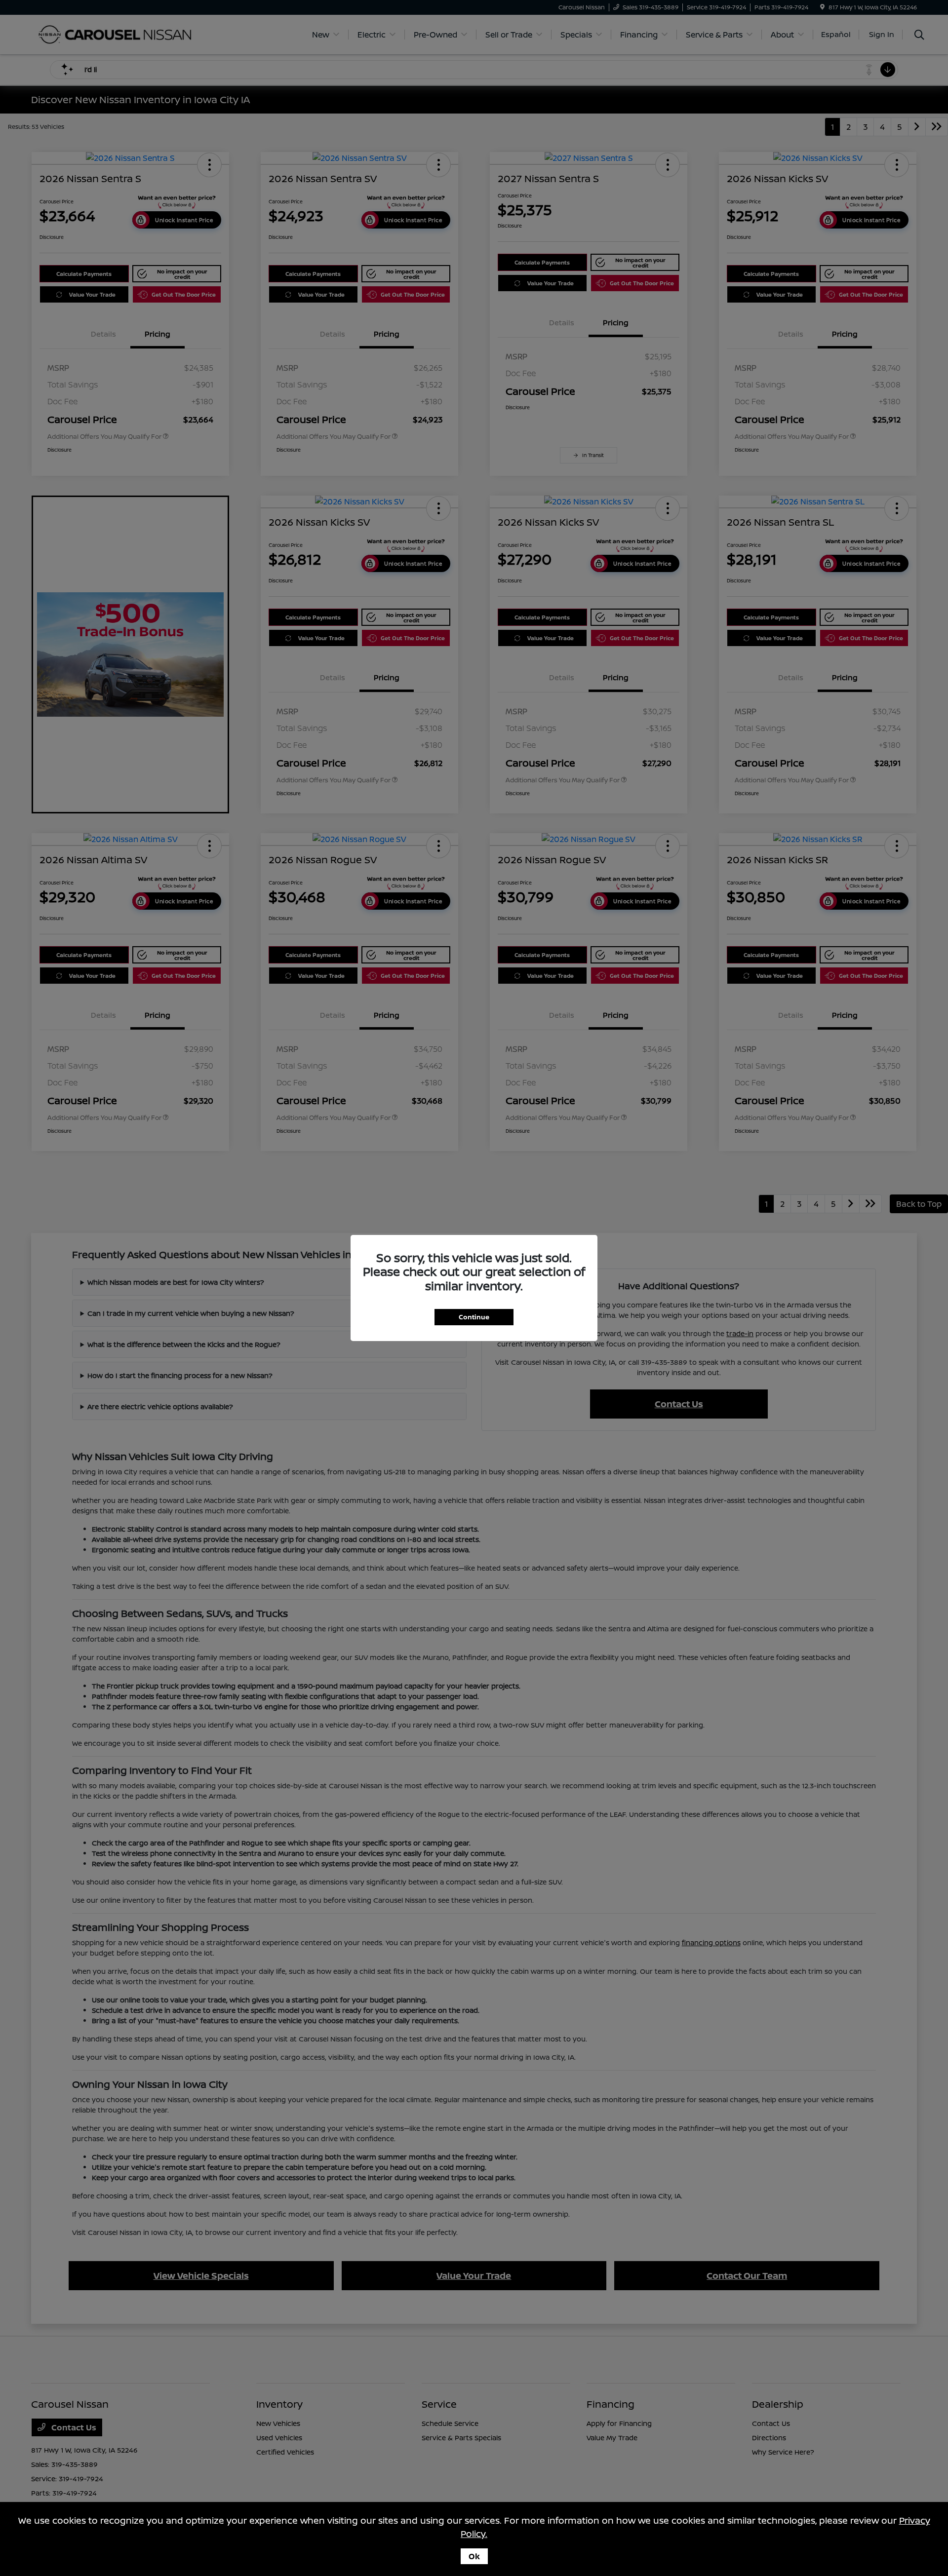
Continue (474, 1317)
